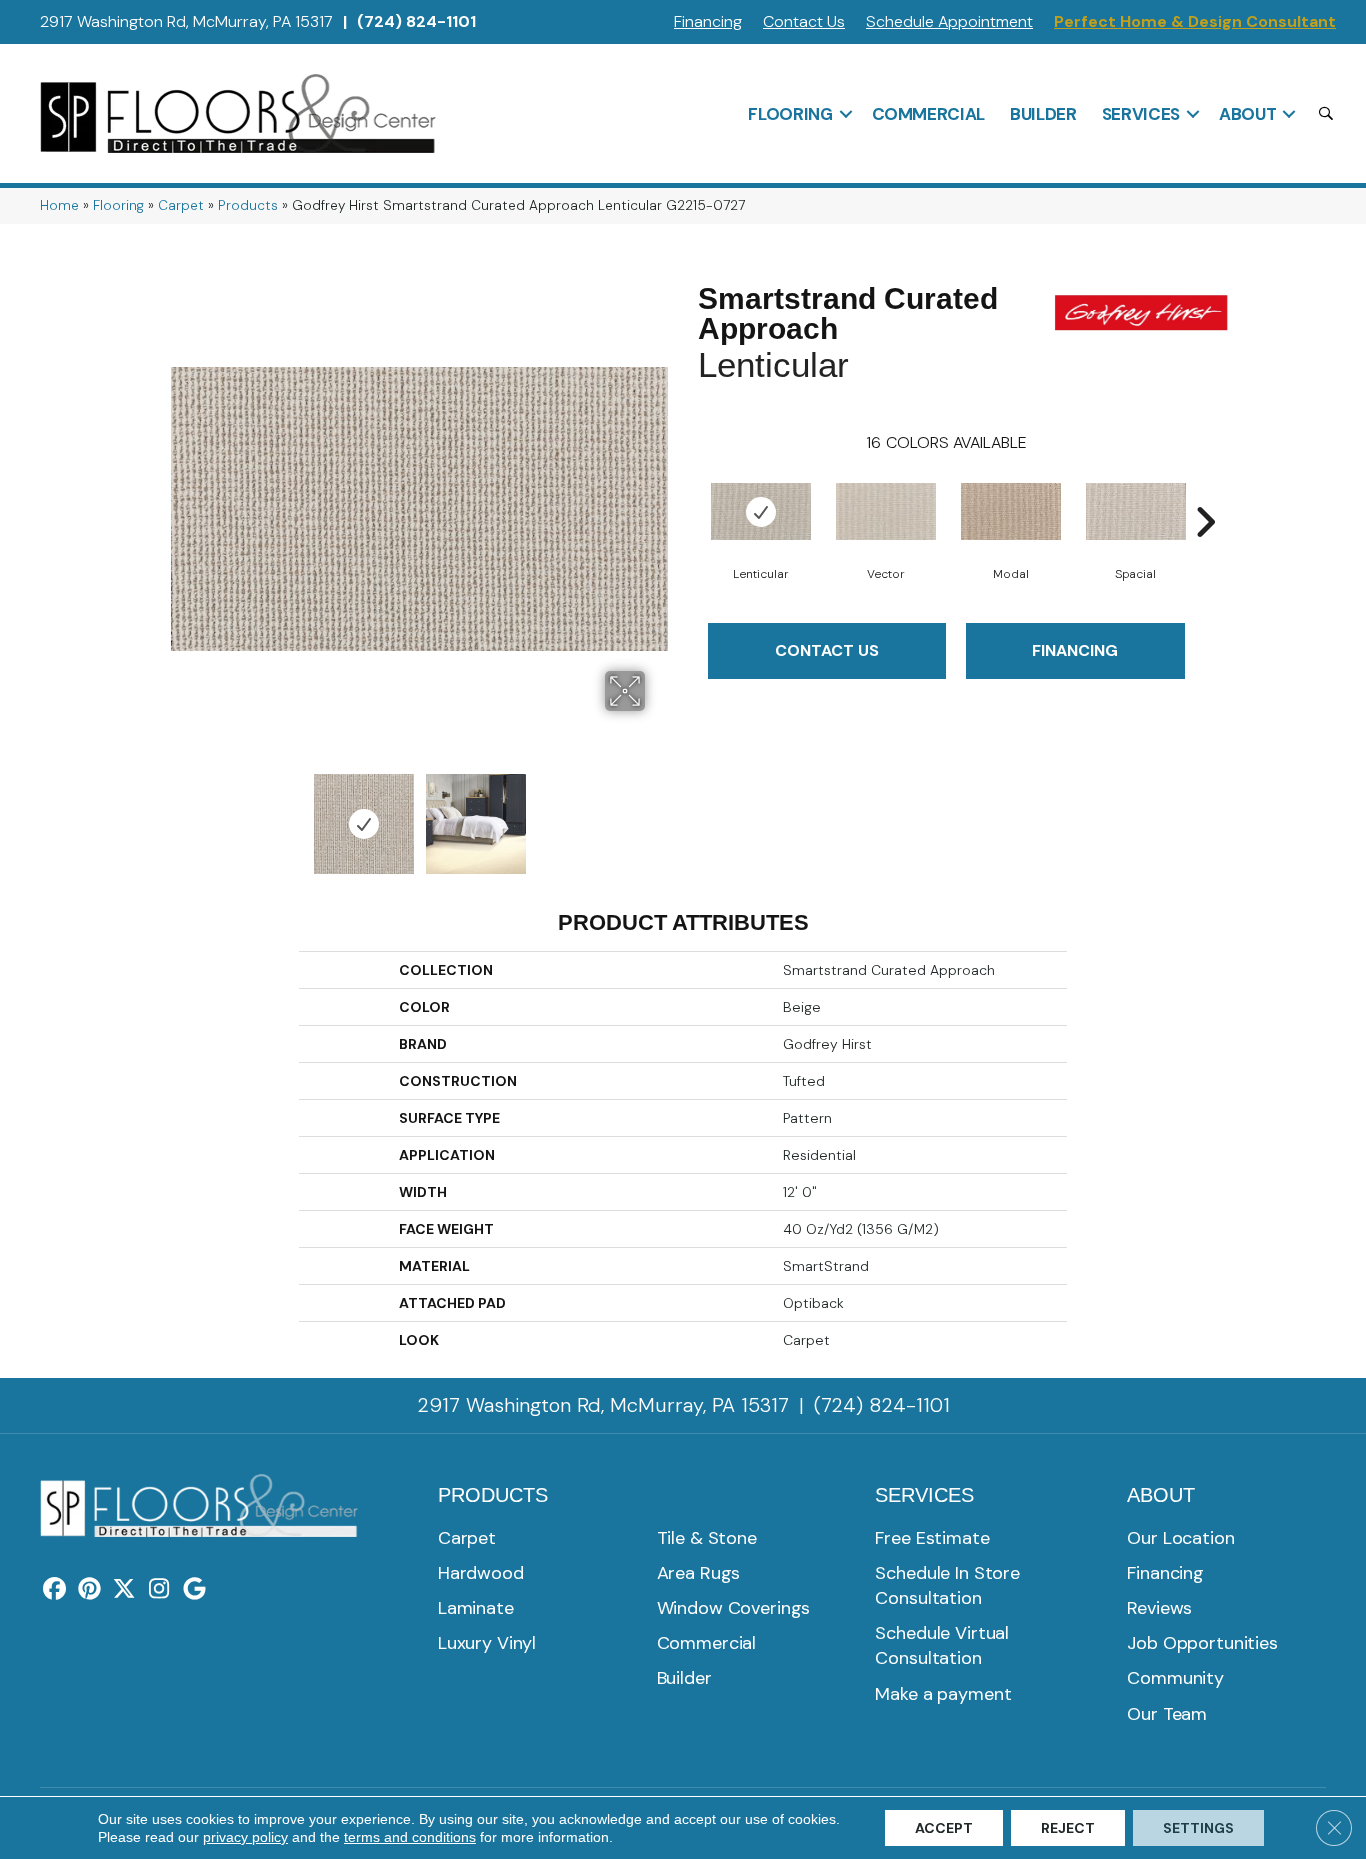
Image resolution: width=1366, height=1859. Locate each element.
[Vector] (886, 511)
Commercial (929, 114)
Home (59, 205)
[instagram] (159, 1590)
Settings (1198, 1828)
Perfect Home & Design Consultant (1195, 21)
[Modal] (1011, 511)
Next (658, 814)
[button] (846, 114)
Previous (181, 814)
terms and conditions (410, 1837)
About (1247, 114)
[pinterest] (89, 1590)
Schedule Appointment (949, 21)
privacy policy (245, 1837)
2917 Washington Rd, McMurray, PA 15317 (186, 21)
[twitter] (124, 1590)
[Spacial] (1136, 511)
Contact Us (804, 21)
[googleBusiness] (194, 1590)
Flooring (790, 114)
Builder (1043, 114)
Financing (708, 21)
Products (248, 205)
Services (1141, 114)
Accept (944, 1828)
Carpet (181, 205)
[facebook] (54, 1590)
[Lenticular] (761, 511)
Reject (1068, 1828)
